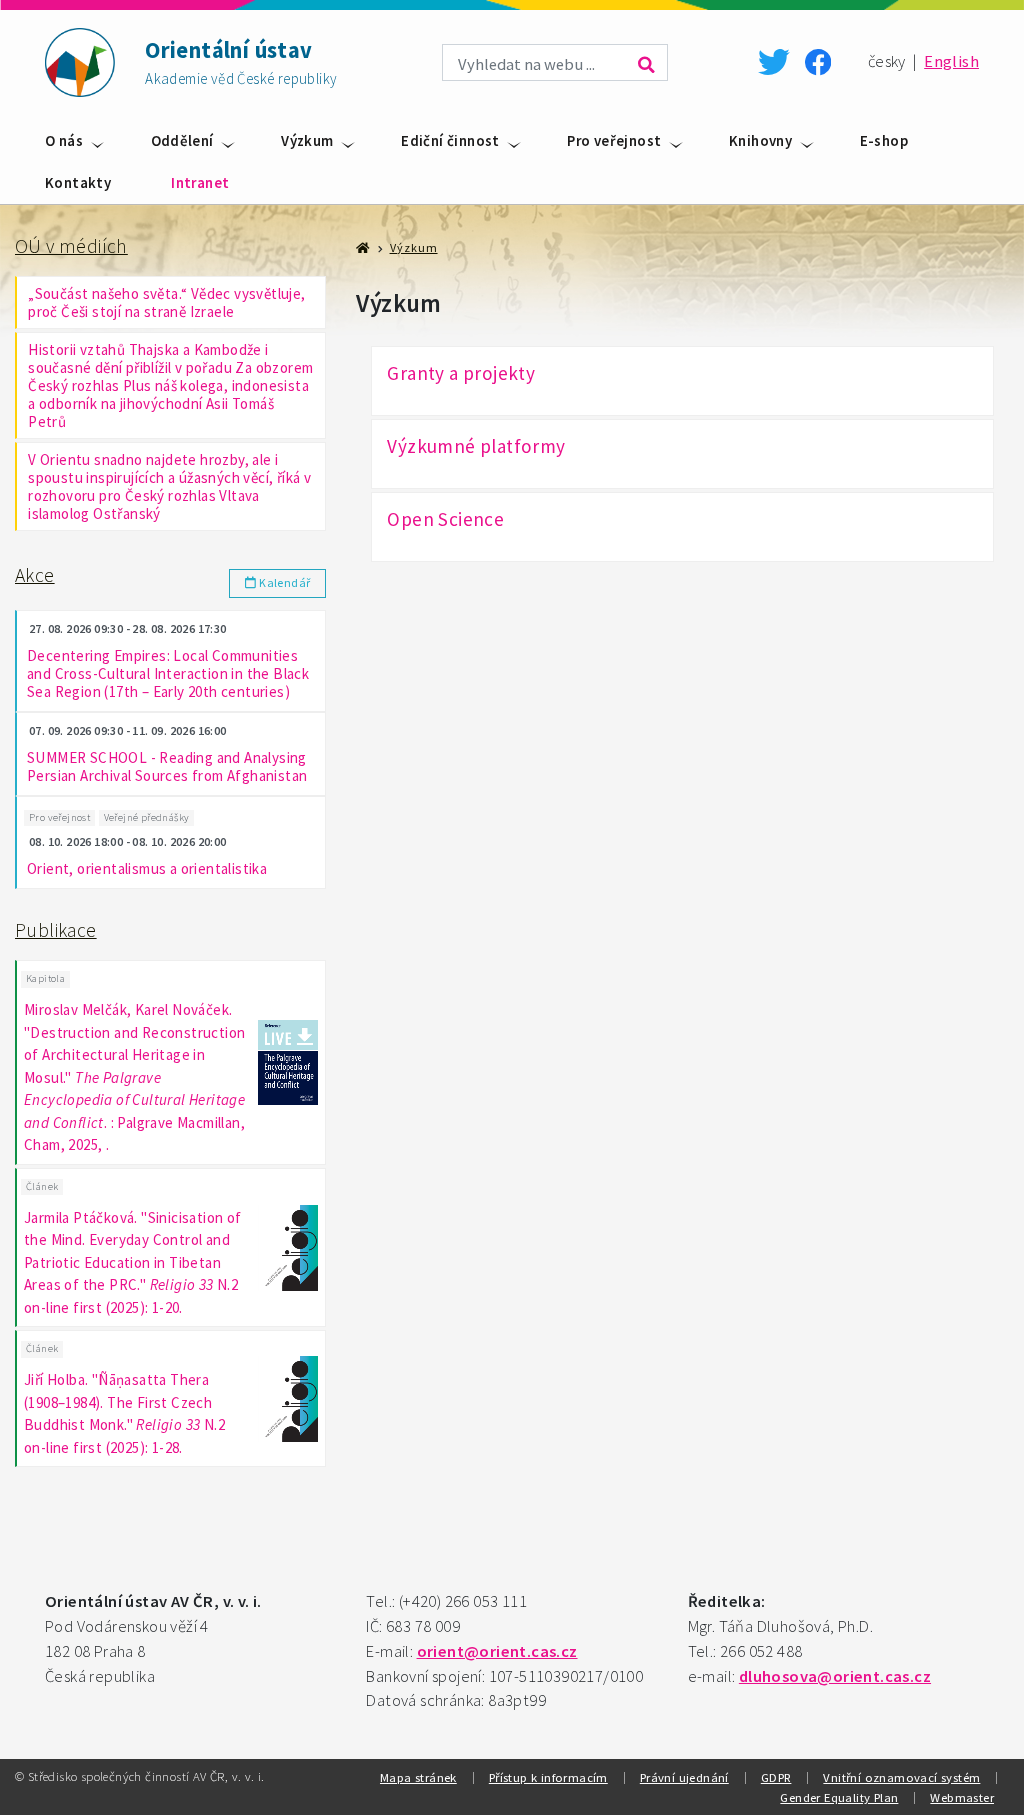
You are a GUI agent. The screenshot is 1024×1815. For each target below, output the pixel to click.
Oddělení (182, 140)
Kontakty (78, 182)
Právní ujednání (684, 1777)
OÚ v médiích (71, 246)
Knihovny (760, 140)
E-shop (884, 140)
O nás (64, 140)
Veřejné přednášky (147, 817)
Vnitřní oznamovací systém (901, 1777)
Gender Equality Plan (839, 1797)
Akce (35, 575)
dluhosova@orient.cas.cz (835, 1676)
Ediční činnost (450, 140)
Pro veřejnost (614, 140)
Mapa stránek (418, 1777)
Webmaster (962, 1797)
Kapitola (45, 978)
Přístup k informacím (548, 1777)
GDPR (776, 1777)
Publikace (56, 930)
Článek (42, 1186)
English (951, 61)
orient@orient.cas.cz (497, 1651)
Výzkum (307, 140)
